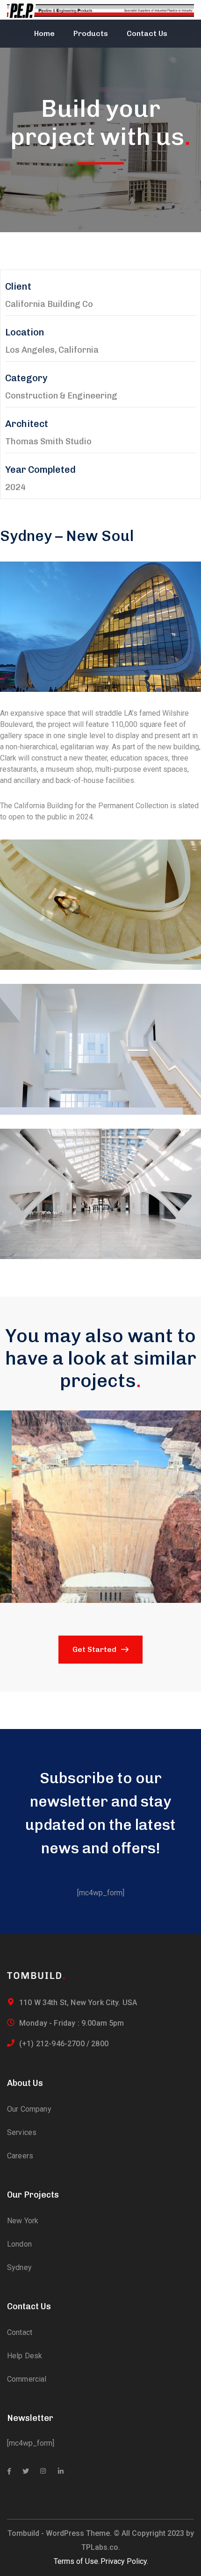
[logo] (36, 1975)
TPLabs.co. (101, 2547)
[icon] (9, 2471)
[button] (100, 1507)
